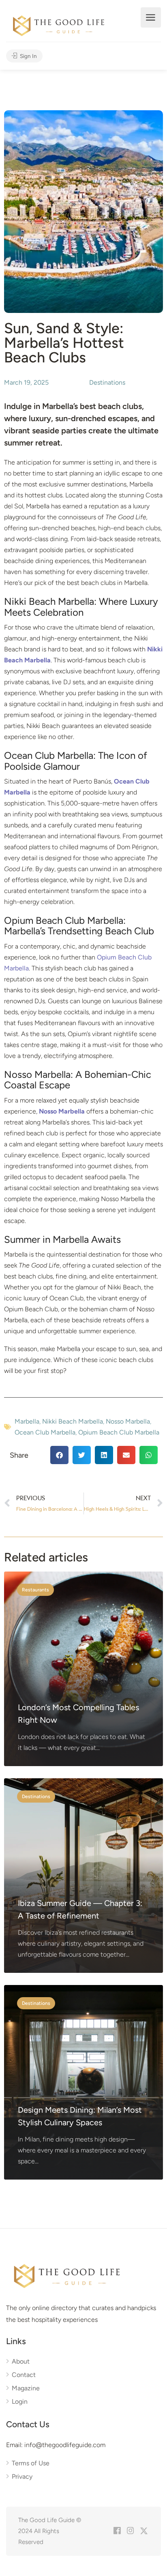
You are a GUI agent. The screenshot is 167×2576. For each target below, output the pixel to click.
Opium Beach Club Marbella (119, 1432)
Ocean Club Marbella (45, 1432)
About (21, 2361)
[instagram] (130, 2531)
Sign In (28, 56)
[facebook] (117, 2531)
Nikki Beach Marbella (73, 1421)
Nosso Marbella (128, 1421)
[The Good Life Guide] (59, 25)
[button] (59, 1455)
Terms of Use (31, 2463)
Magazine (26, 2388)
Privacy (22, 2476)
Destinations (107, 382)
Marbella (27, 1421)
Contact (24, 2375)
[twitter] (144, 2531)
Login (20, 2401)
